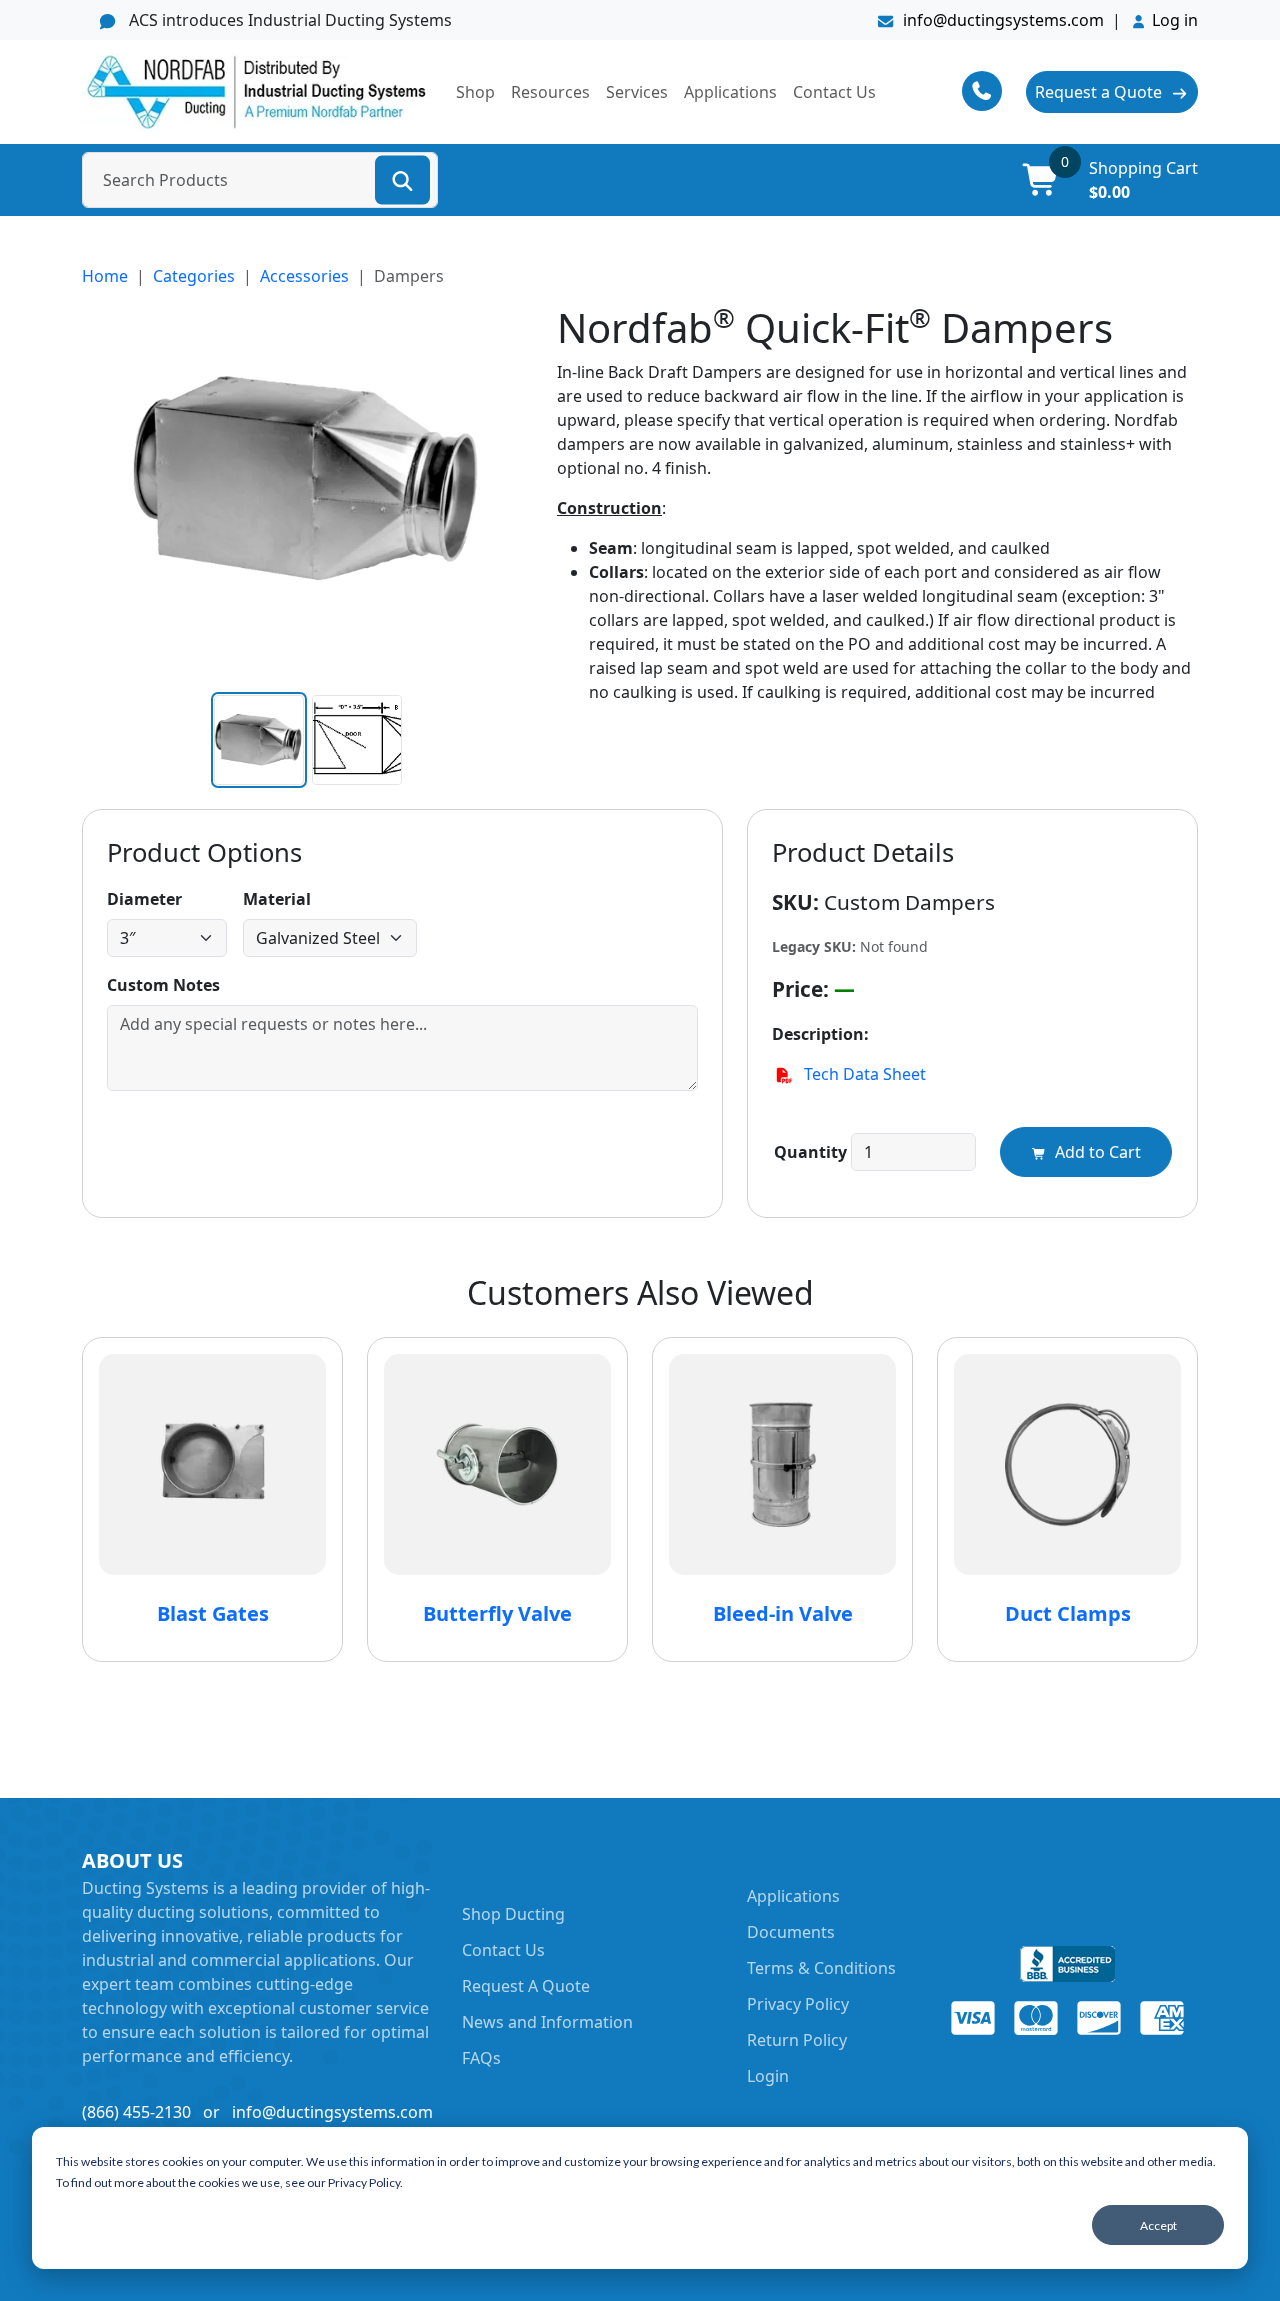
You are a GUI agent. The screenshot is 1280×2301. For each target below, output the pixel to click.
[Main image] (259, 740)
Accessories (304, 276)
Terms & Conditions (821, 1968)
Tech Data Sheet (863, 1074)
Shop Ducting (513, 1914)
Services (637, 92)
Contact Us (834, 92)
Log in (1175, 20)
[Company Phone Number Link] (994, 91)
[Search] (402, 179)
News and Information (547, 2022)
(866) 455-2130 (136, 2112)
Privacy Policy (798, 2004)
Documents (791, 1932)
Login (768, 2076)
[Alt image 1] (357, 740)
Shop (475, 92)
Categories (194, 276)
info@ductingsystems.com (1003, 20)
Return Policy (797, 2040)
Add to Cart (1096, 1152)
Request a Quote (1100, 92)
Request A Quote (526, 1986)
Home (105, 276)
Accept (1158, 2225)
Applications (730, 92)
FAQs (481, 2058)
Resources (550, 92)
